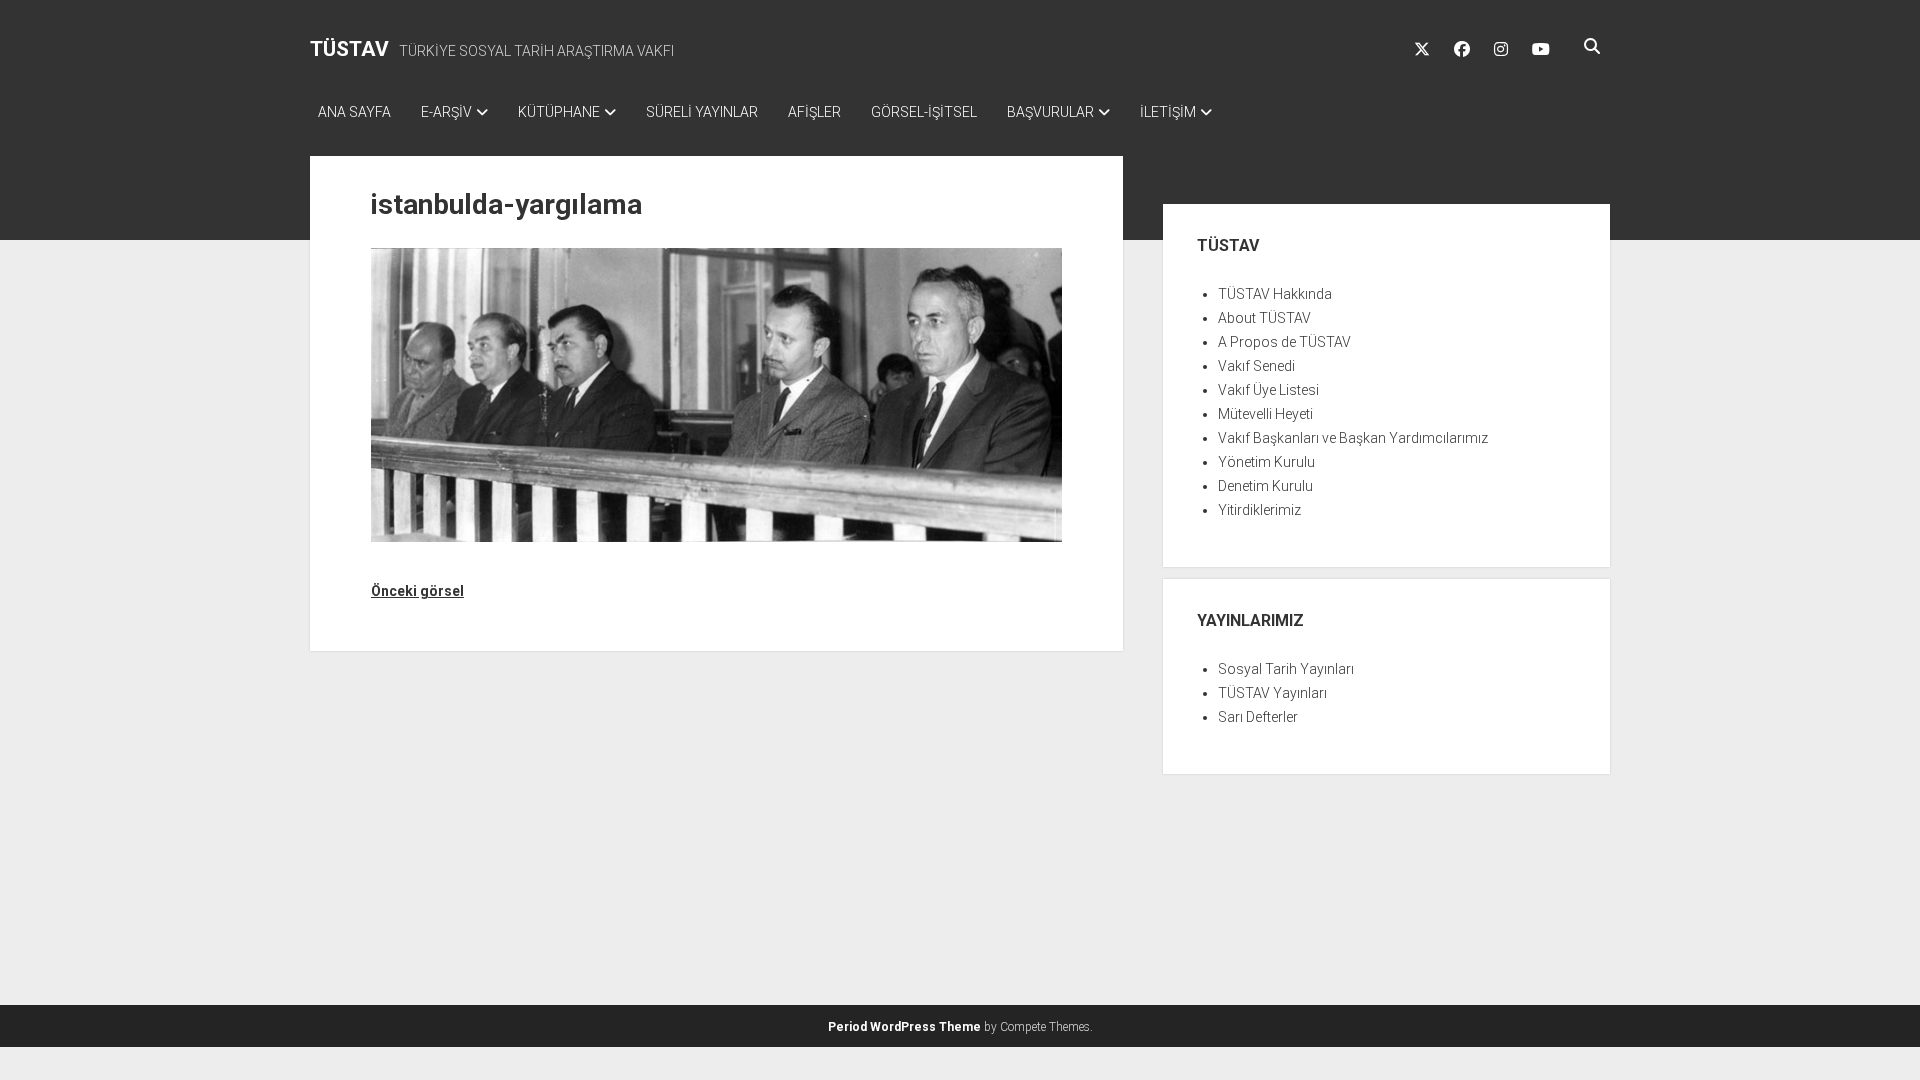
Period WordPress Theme (904, 1027)
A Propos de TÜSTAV (1284, 342)
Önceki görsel (417, 591)
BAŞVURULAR (1050, 112)
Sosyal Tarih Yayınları (1286, 669)
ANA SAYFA (354, 112)
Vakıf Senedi (1256, 366)
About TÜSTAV (1264, 318)
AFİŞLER (814, 112)
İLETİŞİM (1168, 112)
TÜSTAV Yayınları (1272, 693)
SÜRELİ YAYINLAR (702, 112)
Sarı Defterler (1258, 717)
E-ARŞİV (446, 112)
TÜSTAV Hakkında (1275, 294)
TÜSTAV (349, 49)
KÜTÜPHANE (559, 112)
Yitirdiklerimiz (1259, 510)
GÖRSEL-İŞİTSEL (924, 112)
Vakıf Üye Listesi (1268, 390)
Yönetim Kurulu (1266, 462)
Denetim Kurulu (1265, 486)
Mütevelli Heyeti (1265, 414)
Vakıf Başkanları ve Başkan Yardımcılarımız (1353, 438)
